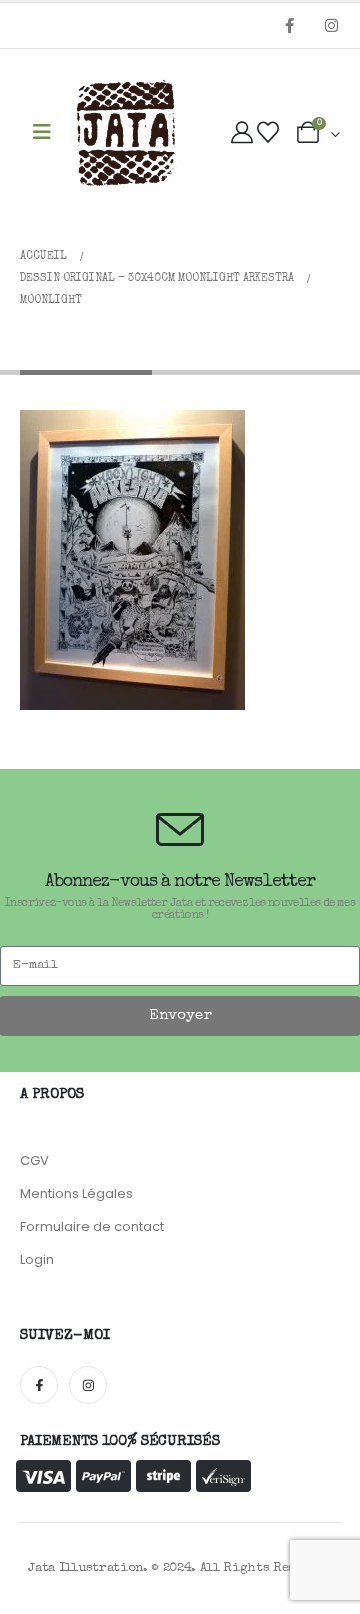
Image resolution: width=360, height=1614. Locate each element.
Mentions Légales (76, 1193)
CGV (34, 1160)
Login (37, 1259)
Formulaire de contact (92, 1226)
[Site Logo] (126, 134)
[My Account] (242, 134)
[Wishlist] (268, 134)
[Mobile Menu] (42, 133)
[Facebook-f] (39, 1385)
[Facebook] (289, 25)
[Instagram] (331, 25)
